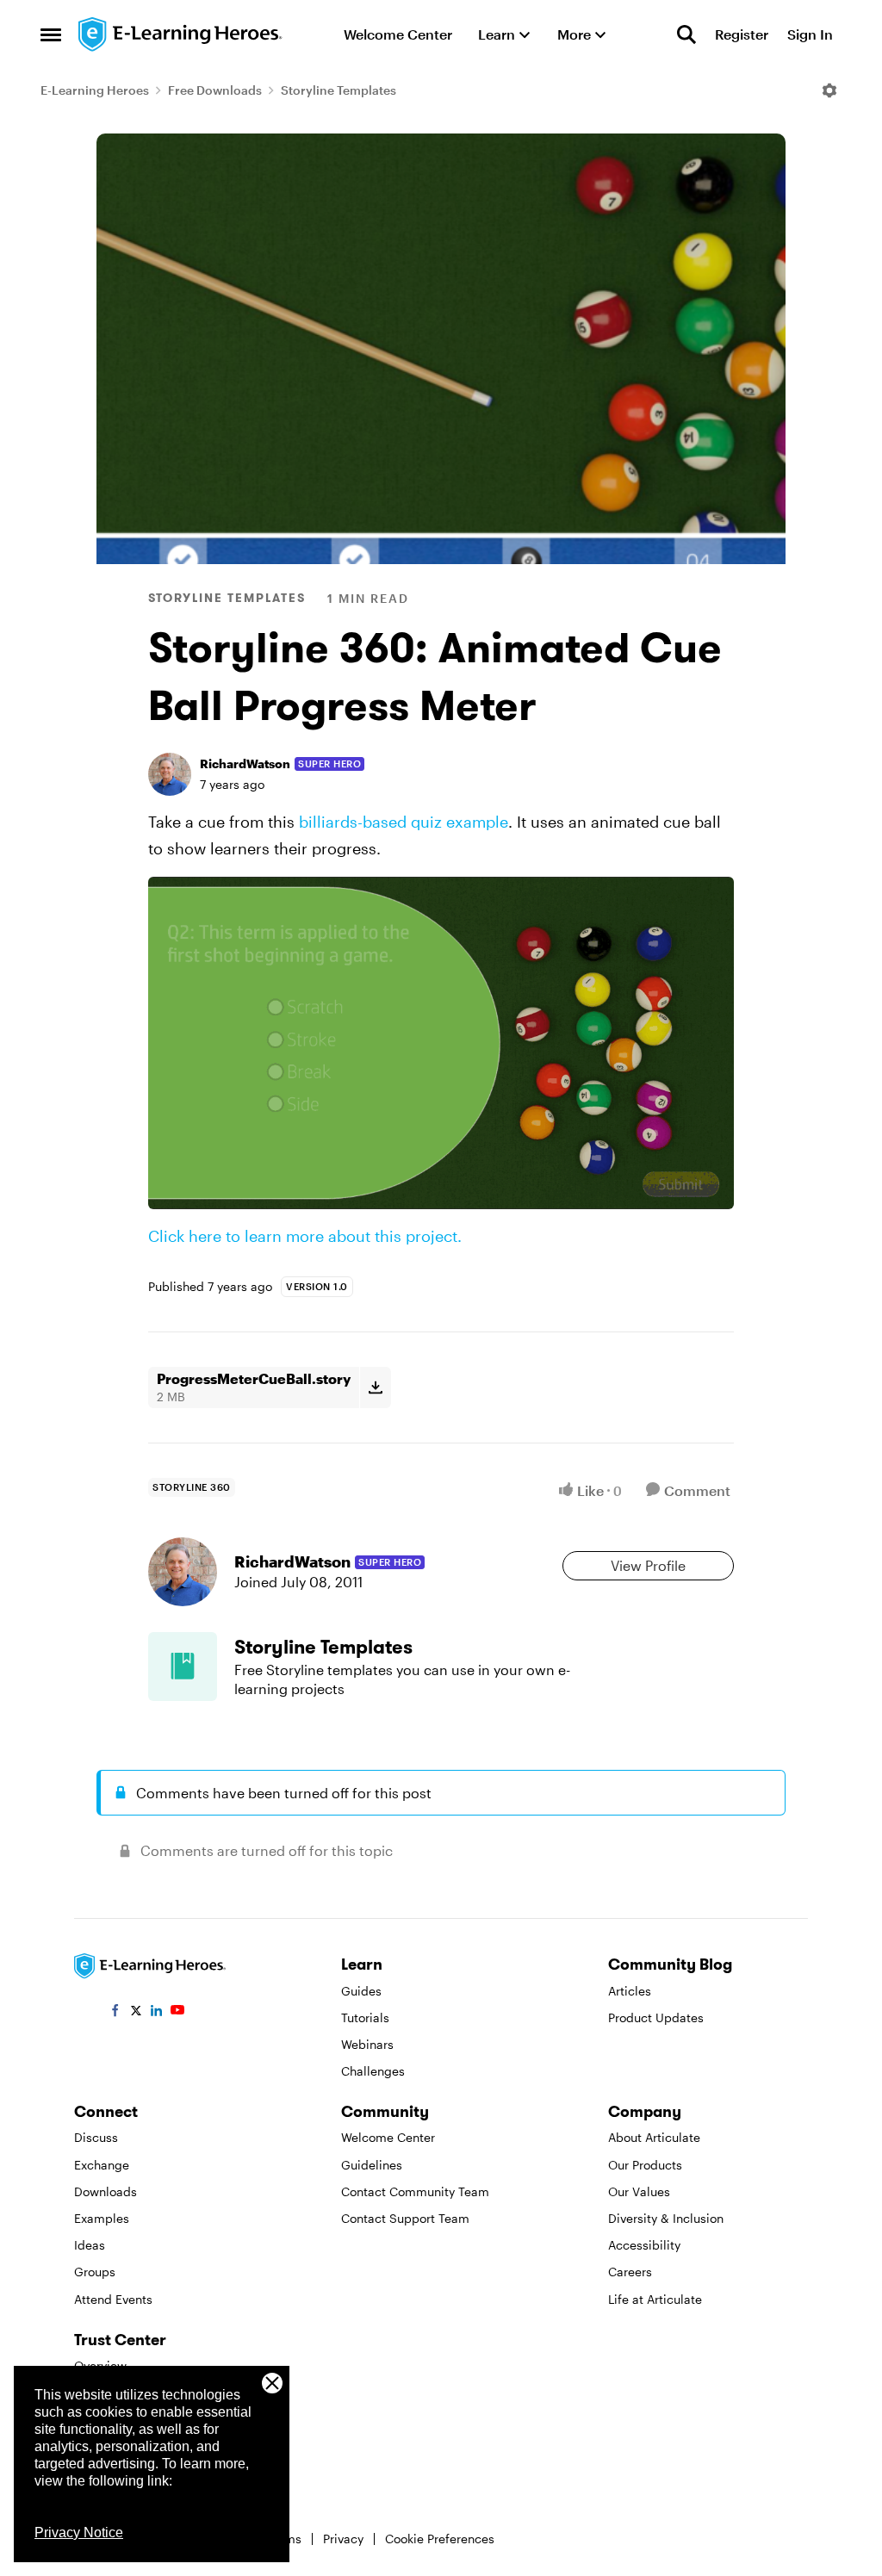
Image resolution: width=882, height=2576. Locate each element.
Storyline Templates (339, 90)
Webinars (367, 2044)
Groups (95, 2272)
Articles (630, 1991)
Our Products (645, 2165)
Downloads (106, 2191)
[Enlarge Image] (441, 1043)
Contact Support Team (405, 2218)
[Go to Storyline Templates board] (183, 1667)
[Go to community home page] (181, 34)
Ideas (90, 2245)
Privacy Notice (79, 2533)
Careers (630, 2272)
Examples (102, 2218)
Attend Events (113, 2299)
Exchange (102, 2165)
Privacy (343, 2539)
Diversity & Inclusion (666, 2218)
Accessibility (644, 2245)
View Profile (648, 1565)
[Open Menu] (829, 90)
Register (742, 34)
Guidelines (372, 2165)
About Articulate (654, 2137)
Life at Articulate (655, 2299)
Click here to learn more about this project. (305, 1236)
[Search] (686, 34)
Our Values (639, 2191)
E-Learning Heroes (95, 90)
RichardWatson (245, 763)
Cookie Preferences (440, 2539)
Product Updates (656, 2017)
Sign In (810, 34)
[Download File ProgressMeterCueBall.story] (375, 1387)
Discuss (96, 2137)
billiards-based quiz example (404, 822)
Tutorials (365, 2017)
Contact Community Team (415, 2191)
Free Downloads (215, 90)
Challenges (373, 2071)
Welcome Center (388, 2137)
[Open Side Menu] (51, 34)
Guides (361, 1991)
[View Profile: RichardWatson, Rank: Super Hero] (170, 774)
